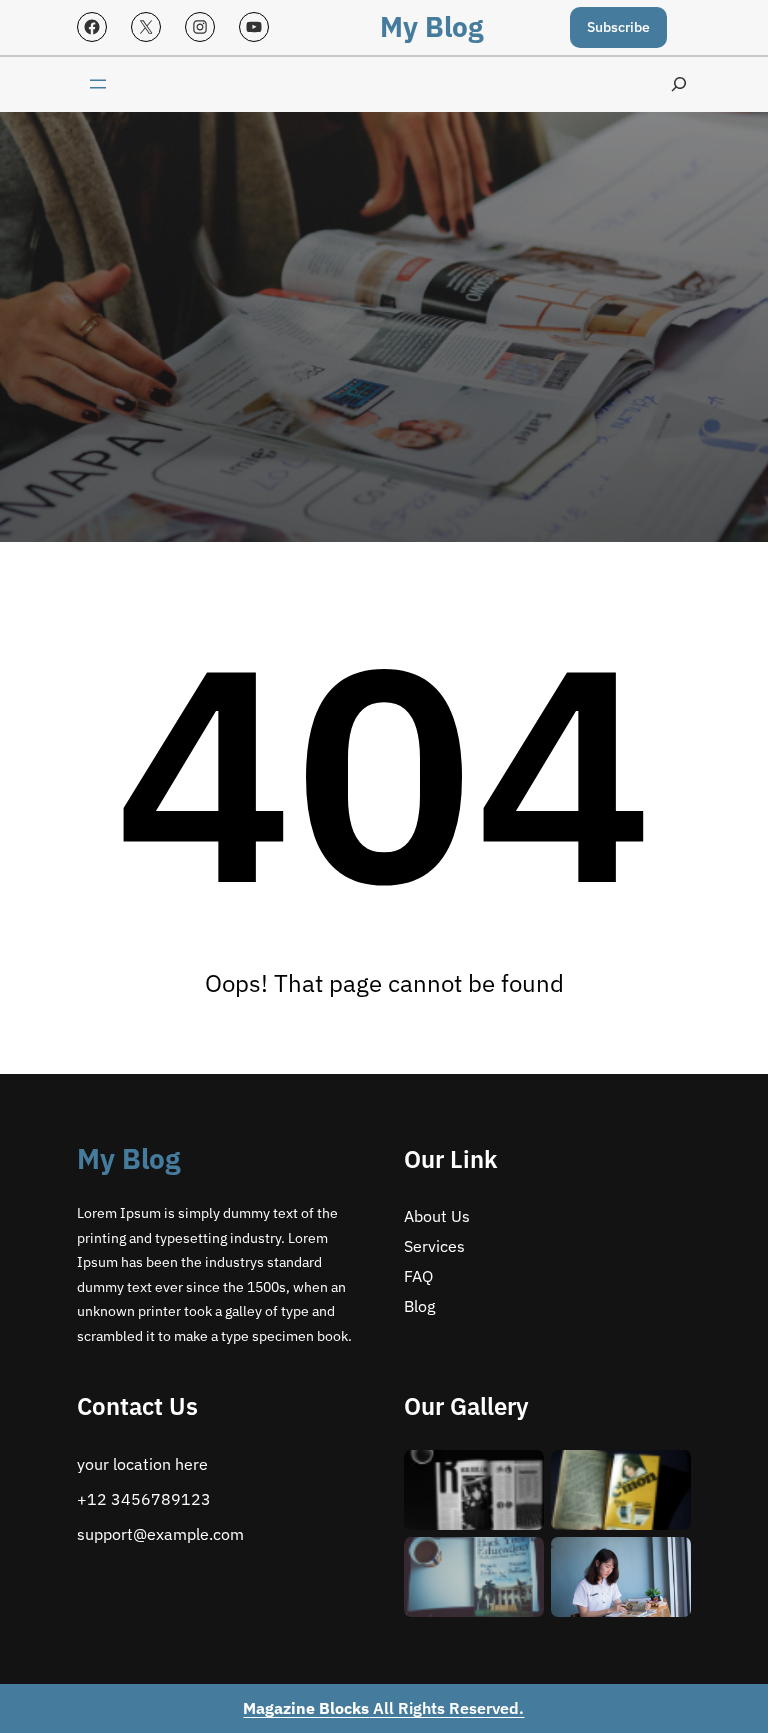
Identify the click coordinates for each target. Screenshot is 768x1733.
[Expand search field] (679, 84)
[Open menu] (98, 84)
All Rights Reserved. (383, 1708)
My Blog (431, 26)
